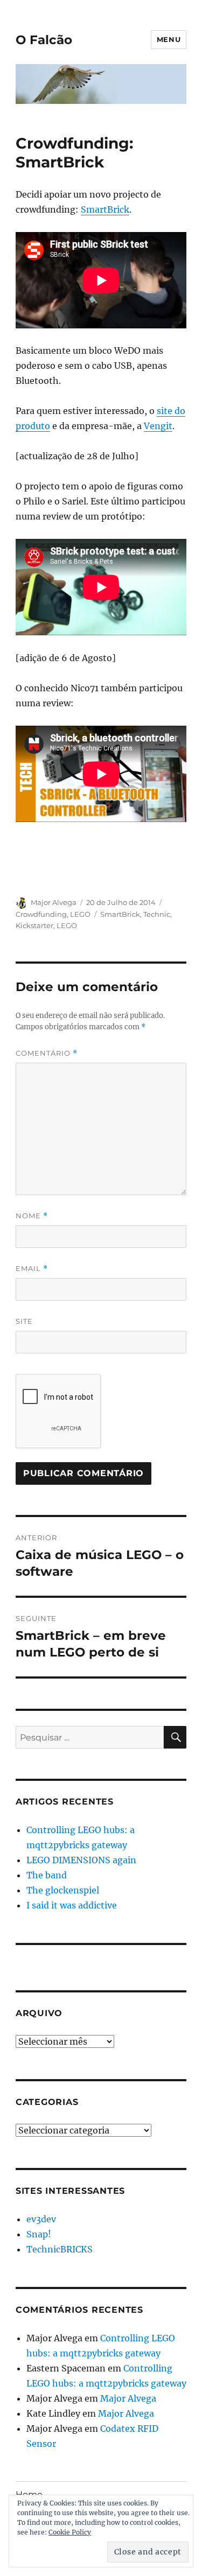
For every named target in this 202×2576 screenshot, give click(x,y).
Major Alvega (54, 902)
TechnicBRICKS (60, 2249)
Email (32, 1269)
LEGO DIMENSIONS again (81, 1860)
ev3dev (41, 2219)
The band (47, 1875)
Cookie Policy (70, 2532)
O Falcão (44, 40)
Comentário (47, 1053)
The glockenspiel (63, 1890)
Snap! (39, 2234)
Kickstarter (34, 925)
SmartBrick (105, 209)
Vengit (158, 426)
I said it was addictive (72, 1905)
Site (24, 1321)
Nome (32, 1216)
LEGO (80, 914)
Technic (157, 914)
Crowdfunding (41, 914)
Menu (169, 39)
